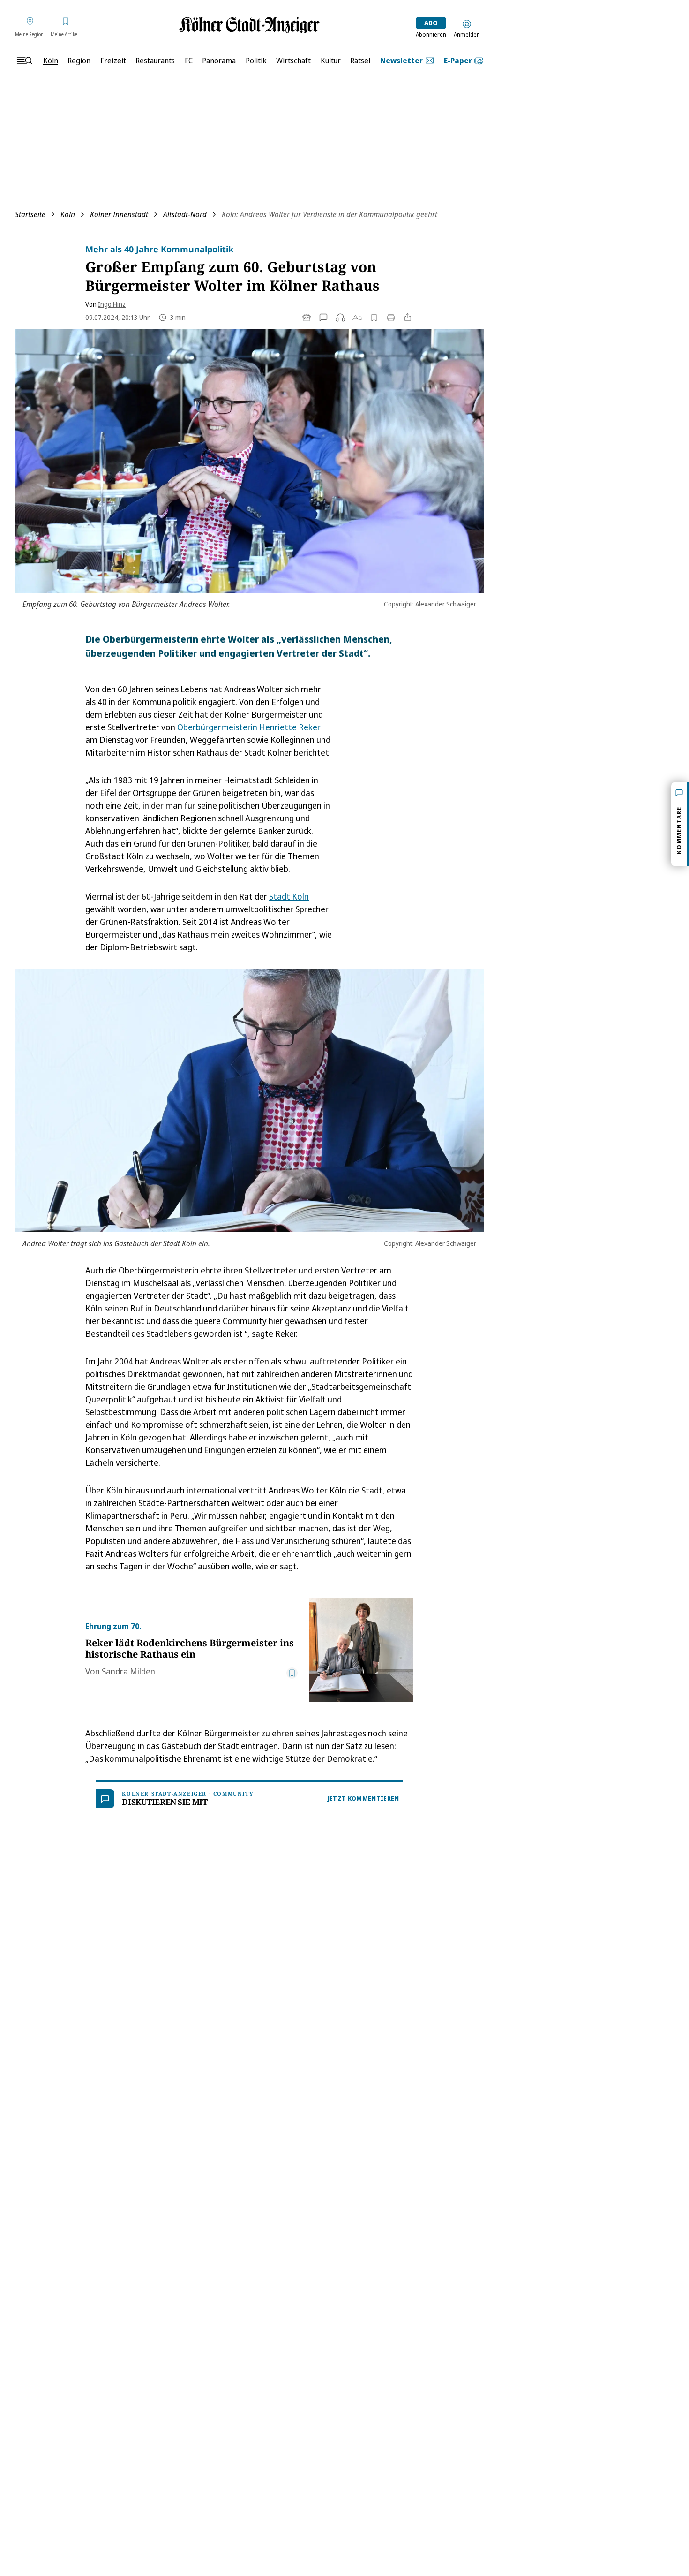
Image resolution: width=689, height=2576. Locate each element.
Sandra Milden (128, 1671)
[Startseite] (249, 25)
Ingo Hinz (112, 304)
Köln (68, 214)
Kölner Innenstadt (119, 214)
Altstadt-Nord (185, 214)
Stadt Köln (289, 896)
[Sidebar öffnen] (24, 61)
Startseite (30, 214)
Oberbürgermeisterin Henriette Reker (249, 727)
